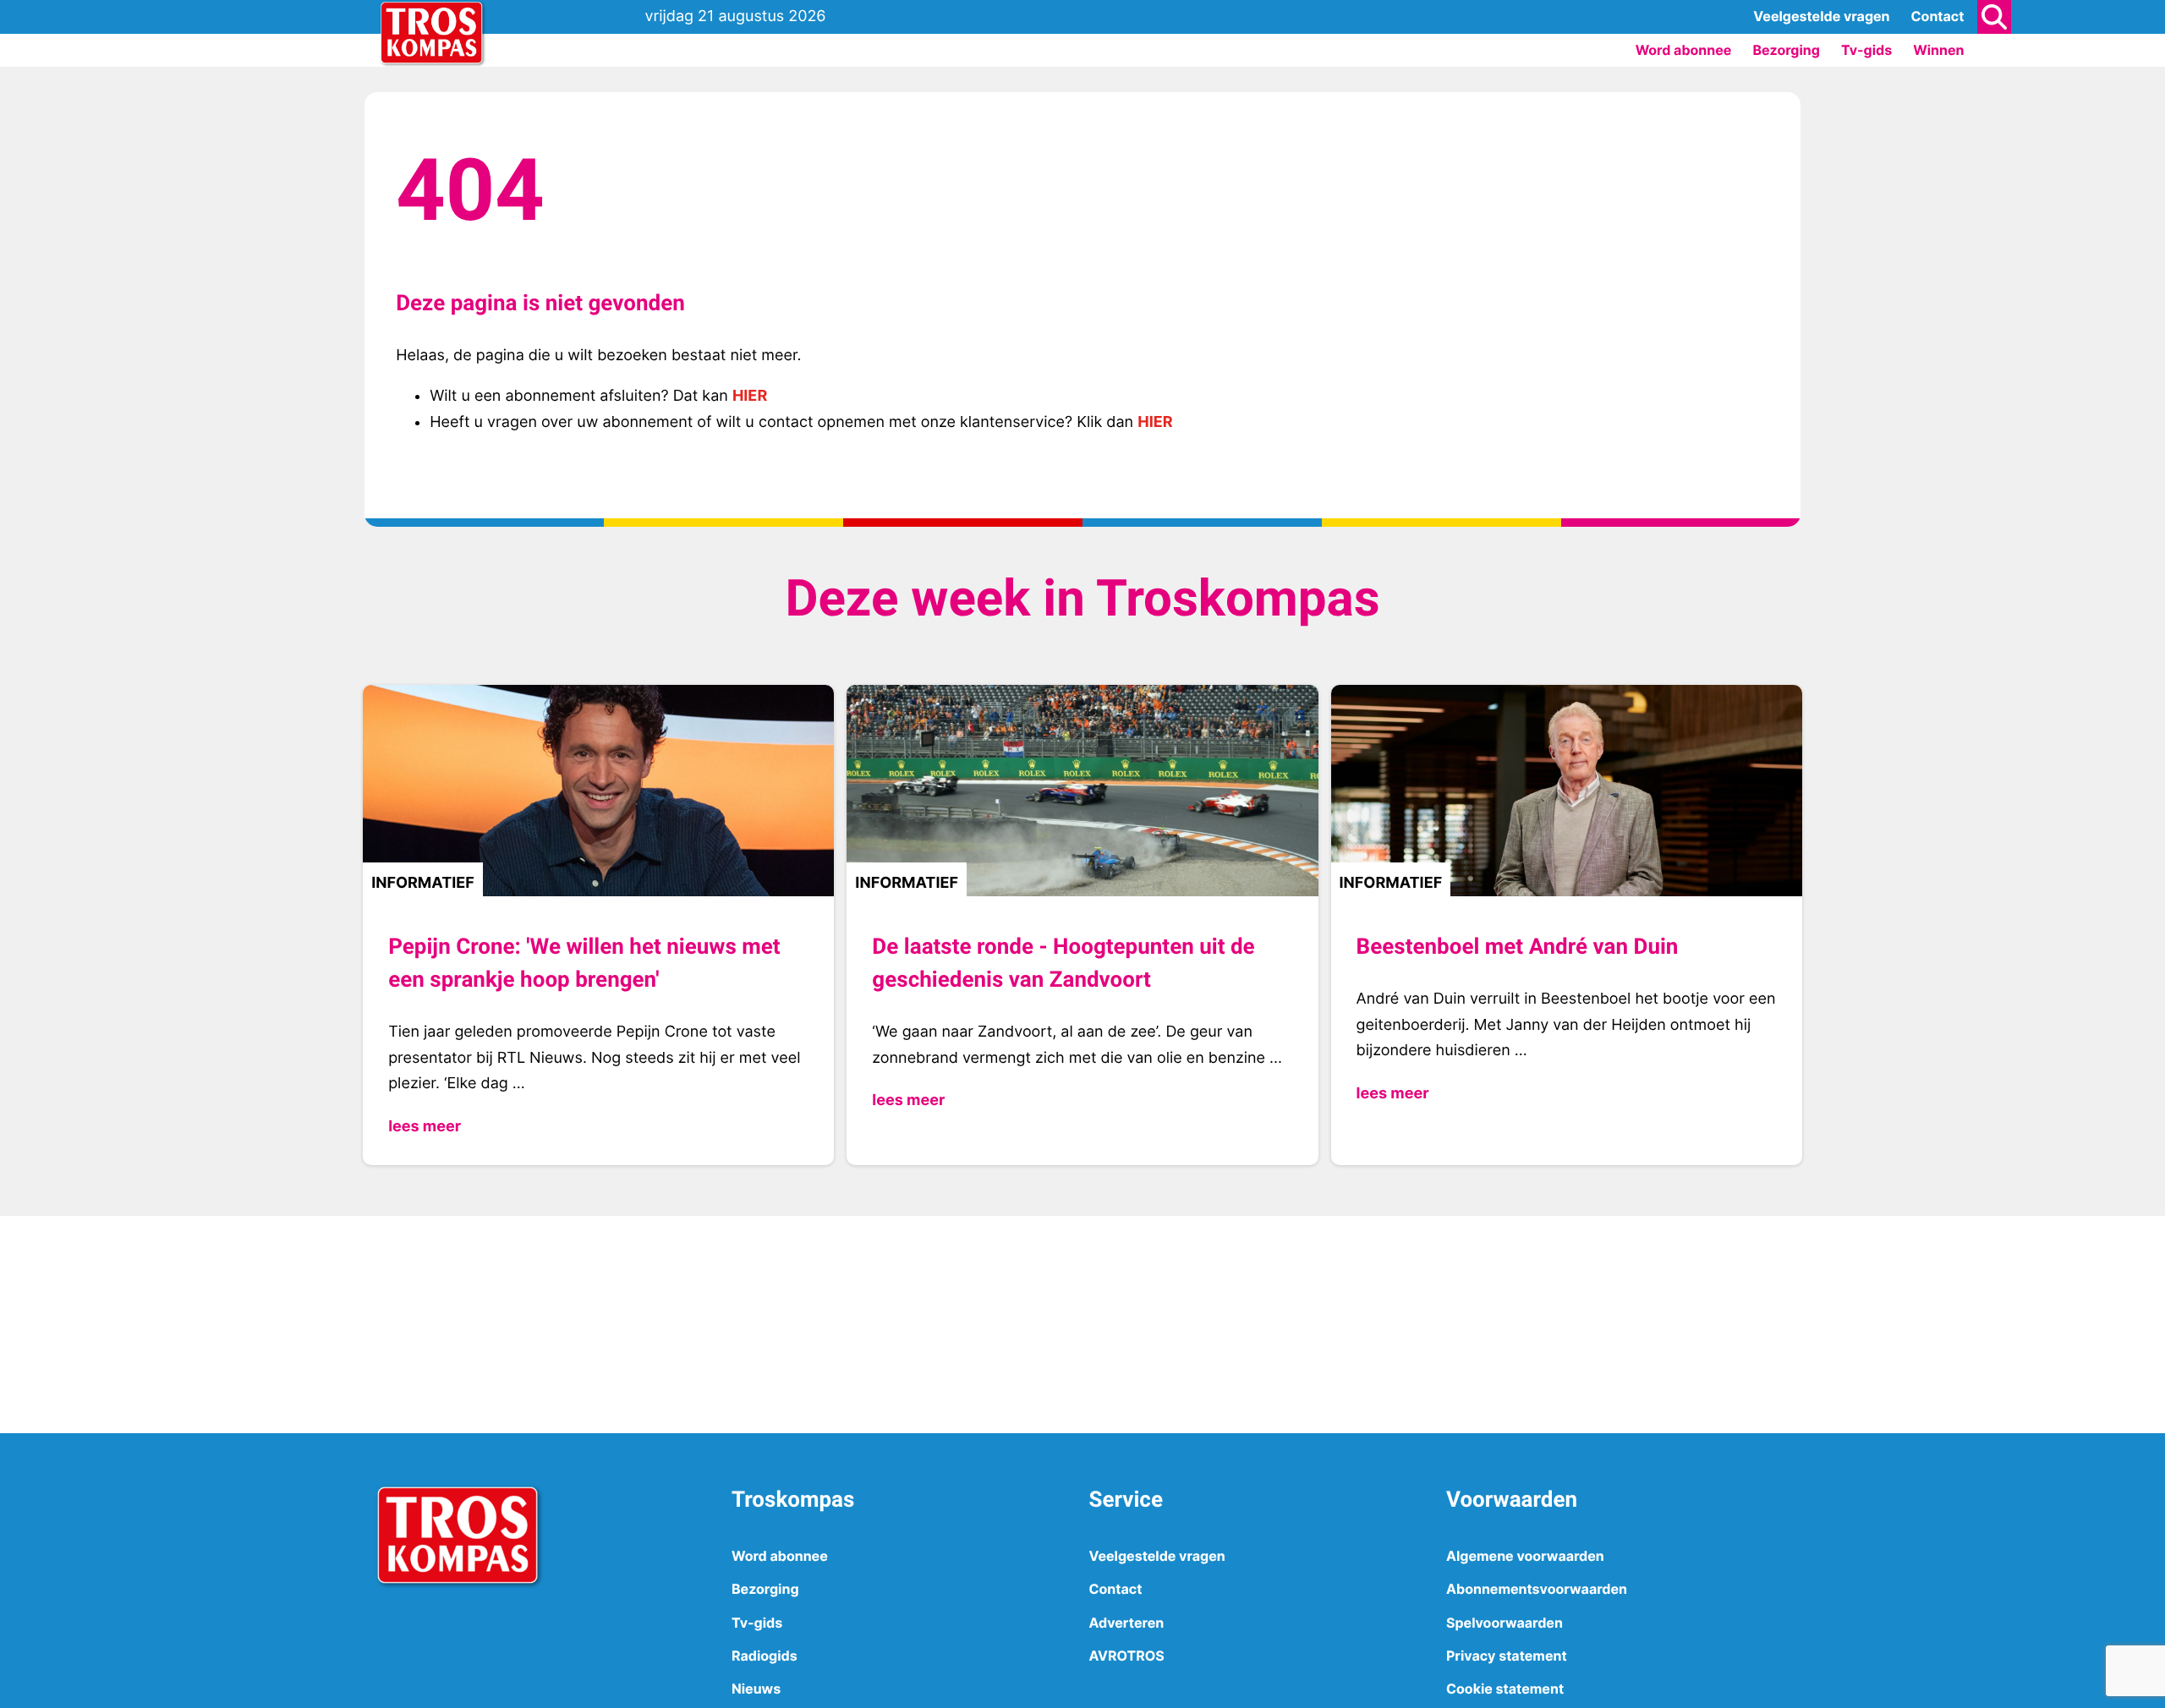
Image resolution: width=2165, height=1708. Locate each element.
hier (750, 396)
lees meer (425, 1127)
